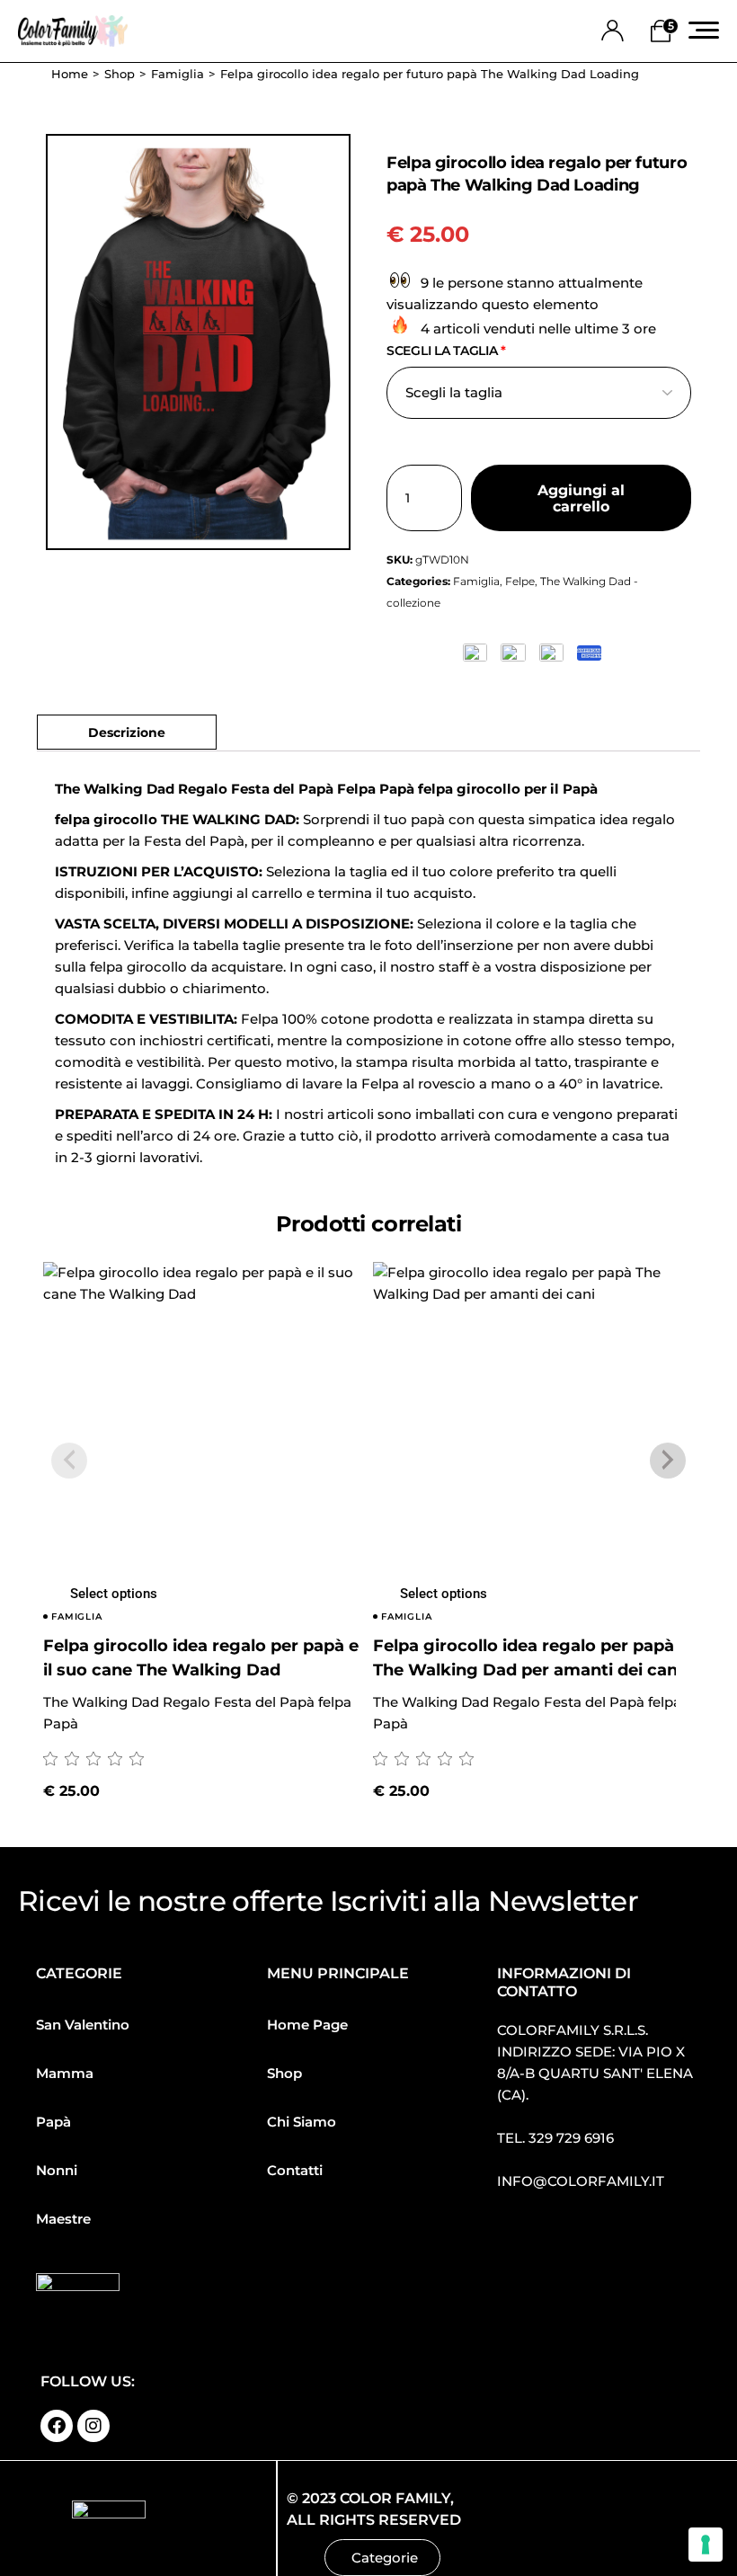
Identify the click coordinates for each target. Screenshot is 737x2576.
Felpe (520, 581)
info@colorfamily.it (581, 2181)
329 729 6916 (571, 2138)
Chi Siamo (302, 2122)
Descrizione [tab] (127, 732)
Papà (53, 2122)
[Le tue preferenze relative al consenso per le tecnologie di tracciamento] (706, 2545)
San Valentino (83, 2025)
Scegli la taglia (446, 351)
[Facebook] (57, 2426)
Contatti (295, 2170)
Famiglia (476, 581)
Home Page (307, 2025)
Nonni (57, 2170)
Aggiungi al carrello (581, 498)
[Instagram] (93, 2426)
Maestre (63, 2219)
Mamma (65, 2073)
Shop (284, 2073)
